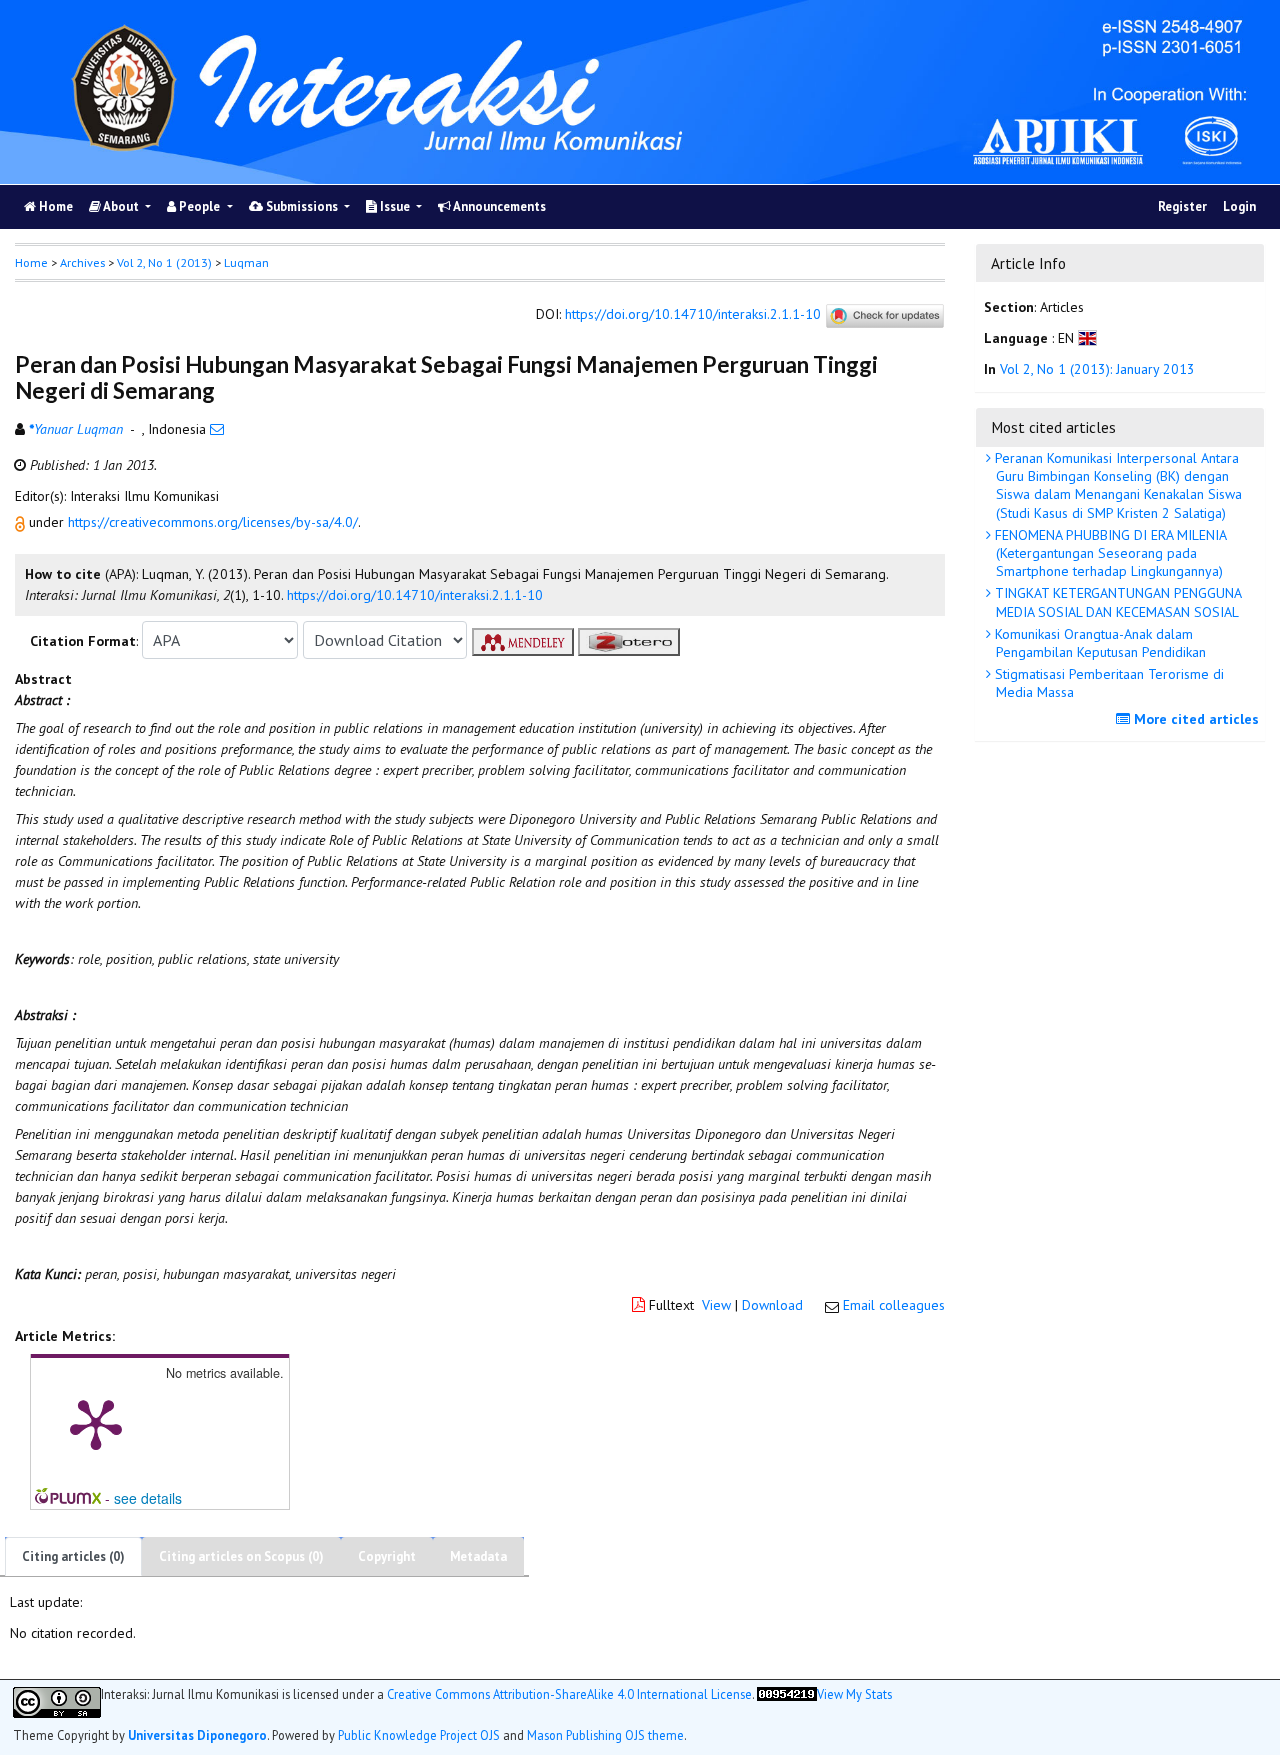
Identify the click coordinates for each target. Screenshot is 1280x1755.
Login (1239, 206)
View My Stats (854, 1694)
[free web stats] (787, 1702)
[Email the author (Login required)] (217, 429)
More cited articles (1194, 719)
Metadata (478, 1556)
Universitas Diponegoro (197, 1735)
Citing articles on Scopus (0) (241, 1556)
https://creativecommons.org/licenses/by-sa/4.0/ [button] (213, 522)
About (121, 206)
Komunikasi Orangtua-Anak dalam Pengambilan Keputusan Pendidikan (1098, 643)
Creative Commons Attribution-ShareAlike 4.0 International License (569, 1694)
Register (1182, 206)
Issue (395, 206)
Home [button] (31, 262)
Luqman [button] (246, 262)
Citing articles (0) (73, 1556)
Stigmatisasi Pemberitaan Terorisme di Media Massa (1107, 683)
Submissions (302, 206)
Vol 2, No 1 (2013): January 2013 (1097, 369)
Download (772, 1305)
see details (148, 1498)
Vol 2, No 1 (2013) (164, 262)
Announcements (498, 206)
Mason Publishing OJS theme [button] (605, 1735)
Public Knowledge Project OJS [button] (419, 1735)
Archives (82, 262)
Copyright (387, 1556)
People (199, 206)
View (716, 1305)
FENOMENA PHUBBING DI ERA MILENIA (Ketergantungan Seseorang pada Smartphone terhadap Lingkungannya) (1109, 553)
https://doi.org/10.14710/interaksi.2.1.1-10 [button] (415, 595)
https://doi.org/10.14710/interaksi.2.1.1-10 (693, 315)
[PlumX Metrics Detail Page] (96, 1423)
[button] (22, 522)
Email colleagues (894, 1305)
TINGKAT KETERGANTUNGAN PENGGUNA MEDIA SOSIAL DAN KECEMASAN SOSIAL (1116, 602)
